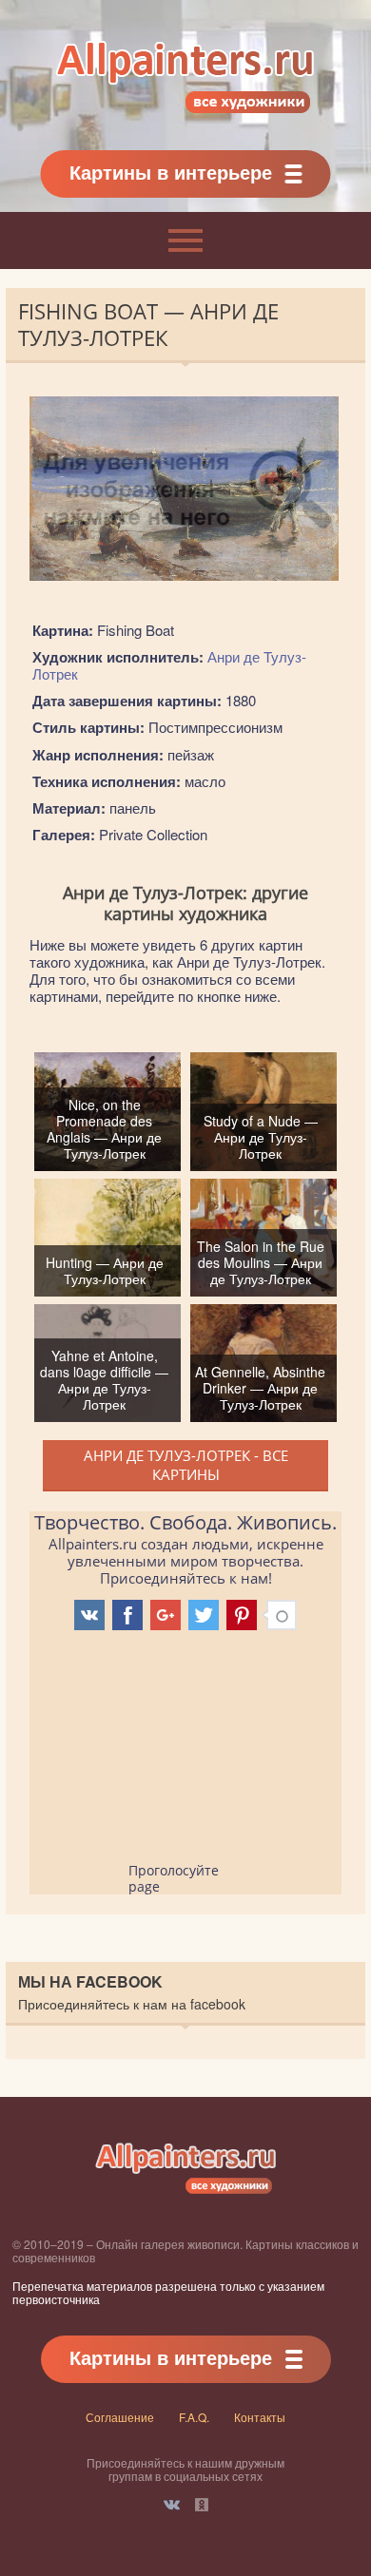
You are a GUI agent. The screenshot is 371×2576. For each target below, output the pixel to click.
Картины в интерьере (171, 172)
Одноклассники (202, 2505)
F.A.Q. (194, 2417)
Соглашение (120, 2417)
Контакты (260, 2417)
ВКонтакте (172, 2505)
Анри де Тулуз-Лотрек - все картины (186, 1465)
